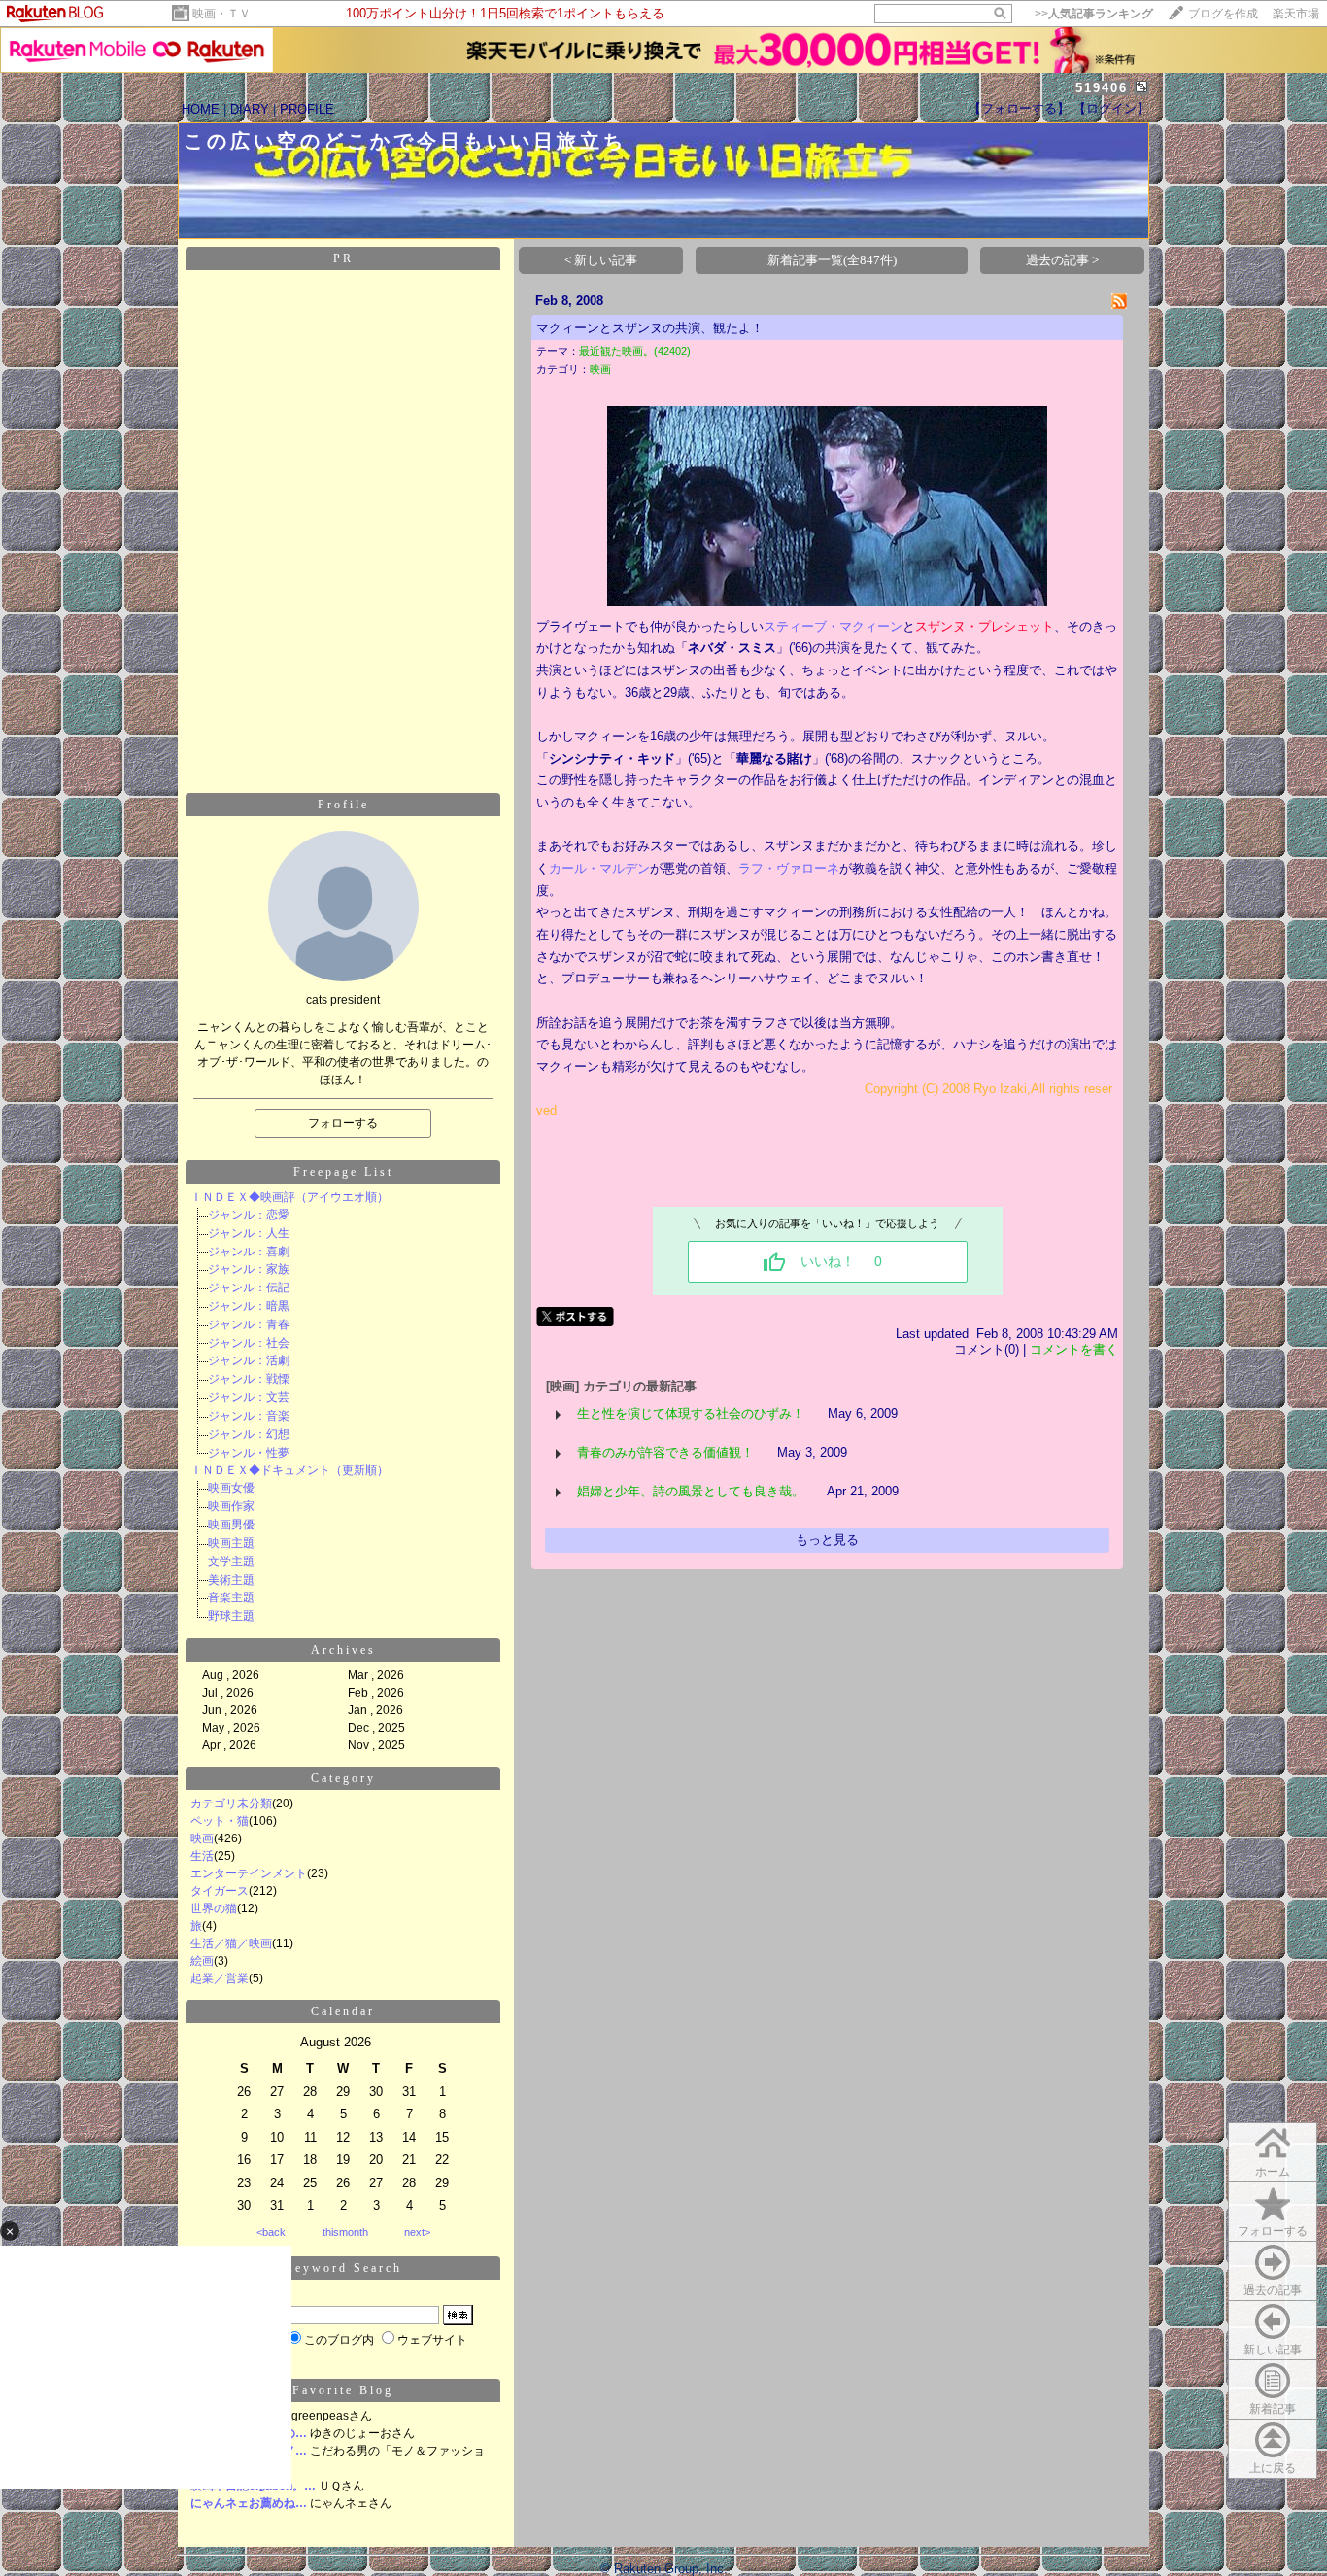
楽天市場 (1296, 14)
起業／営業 (220, 1978)
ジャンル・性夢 (249, 1453)
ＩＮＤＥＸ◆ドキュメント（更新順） (289, 1470)
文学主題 (231, 1562)
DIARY (250, 109)
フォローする (1273, 2231)
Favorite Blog (343, 2390)
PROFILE (307, 109)
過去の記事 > (1062, 260)
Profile (343, 805)
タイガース (220, 1891)
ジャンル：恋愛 (249, 1215)
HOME (201, 109)
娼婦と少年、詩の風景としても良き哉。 (691, 1491)
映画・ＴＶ (221, 14)
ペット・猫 (220, 1821)
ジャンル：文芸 (249, 1397)
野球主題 (231, 1616)
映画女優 (231, 1488)
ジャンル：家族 (249, 1269)
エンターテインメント (249, 1873)
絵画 (202, 1961)
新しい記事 (1273, 2350)
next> (417, 2232)
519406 (1102, 88)
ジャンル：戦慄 (249, 1379)
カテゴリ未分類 (231, 1803)
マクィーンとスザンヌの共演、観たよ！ (650, 328)
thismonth (345, 2232)
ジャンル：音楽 (249, 1416)
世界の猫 (214, 1908)
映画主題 (231, 1543)
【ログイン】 (1111, 108)
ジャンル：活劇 (249, 1360)
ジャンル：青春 (249, 1324)
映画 (202, 1838)
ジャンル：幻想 (249, 1434)
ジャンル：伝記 (249, 1288)
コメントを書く (1074, 1349)
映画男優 (231, 1525)
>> (1094, 14)
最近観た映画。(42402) (635, 351)
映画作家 (231, 1506)
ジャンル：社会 (249, 1343)
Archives (343, 1650)
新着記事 (1273, 2409)
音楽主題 (231, 1597)
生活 (202, 1856)
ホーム (1273, 2172)
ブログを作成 (1223, 14)
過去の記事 (1273, 2290)
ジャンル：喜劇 (249, 1252)
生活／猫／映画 (231, 1943)
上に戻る (1273, 2468)
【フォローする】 (1019, 108)
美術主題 (231, 1580)
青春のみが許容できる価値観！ (665, 1452)
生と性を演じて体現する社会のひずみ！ (691, 1413)
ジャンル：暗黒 (249, 1306)
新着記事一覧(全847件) (832, 260)
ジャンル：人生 (249, 1233)
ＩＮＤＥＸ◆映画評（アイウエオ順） (289, 1197)
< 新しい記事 (601, 260)
